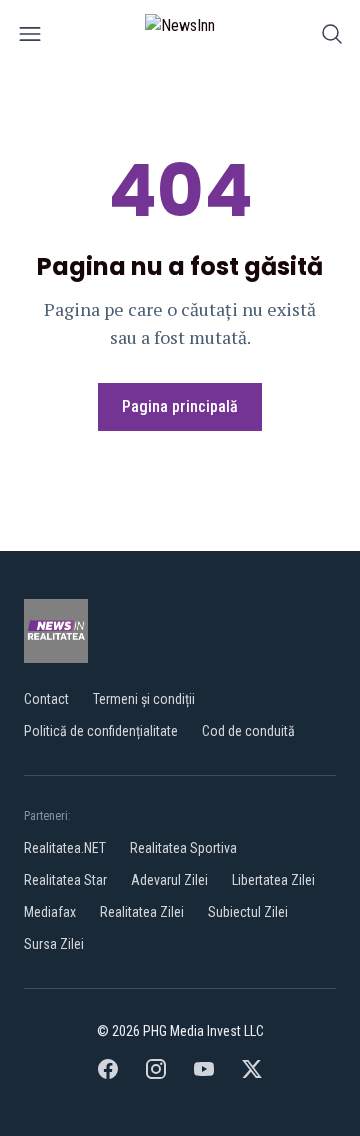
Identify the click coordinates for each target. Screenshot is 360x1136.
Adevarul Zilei (169, 880)
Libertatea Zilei (273, 880)
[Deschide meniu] (30, 37)
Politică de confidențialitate (101, 731)
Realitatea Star (65, 880)
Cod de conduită (248, 731)
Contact (46, 699)
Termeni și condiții (144, 699)
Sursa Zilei (54, 944)
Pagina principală (180, 406)
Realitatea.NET (65, 848)
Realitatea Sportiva (183, 848)
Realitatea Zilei (142, 912)
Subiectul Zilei (248, 912)
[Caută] (332, 37)
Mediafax (50, 912)
